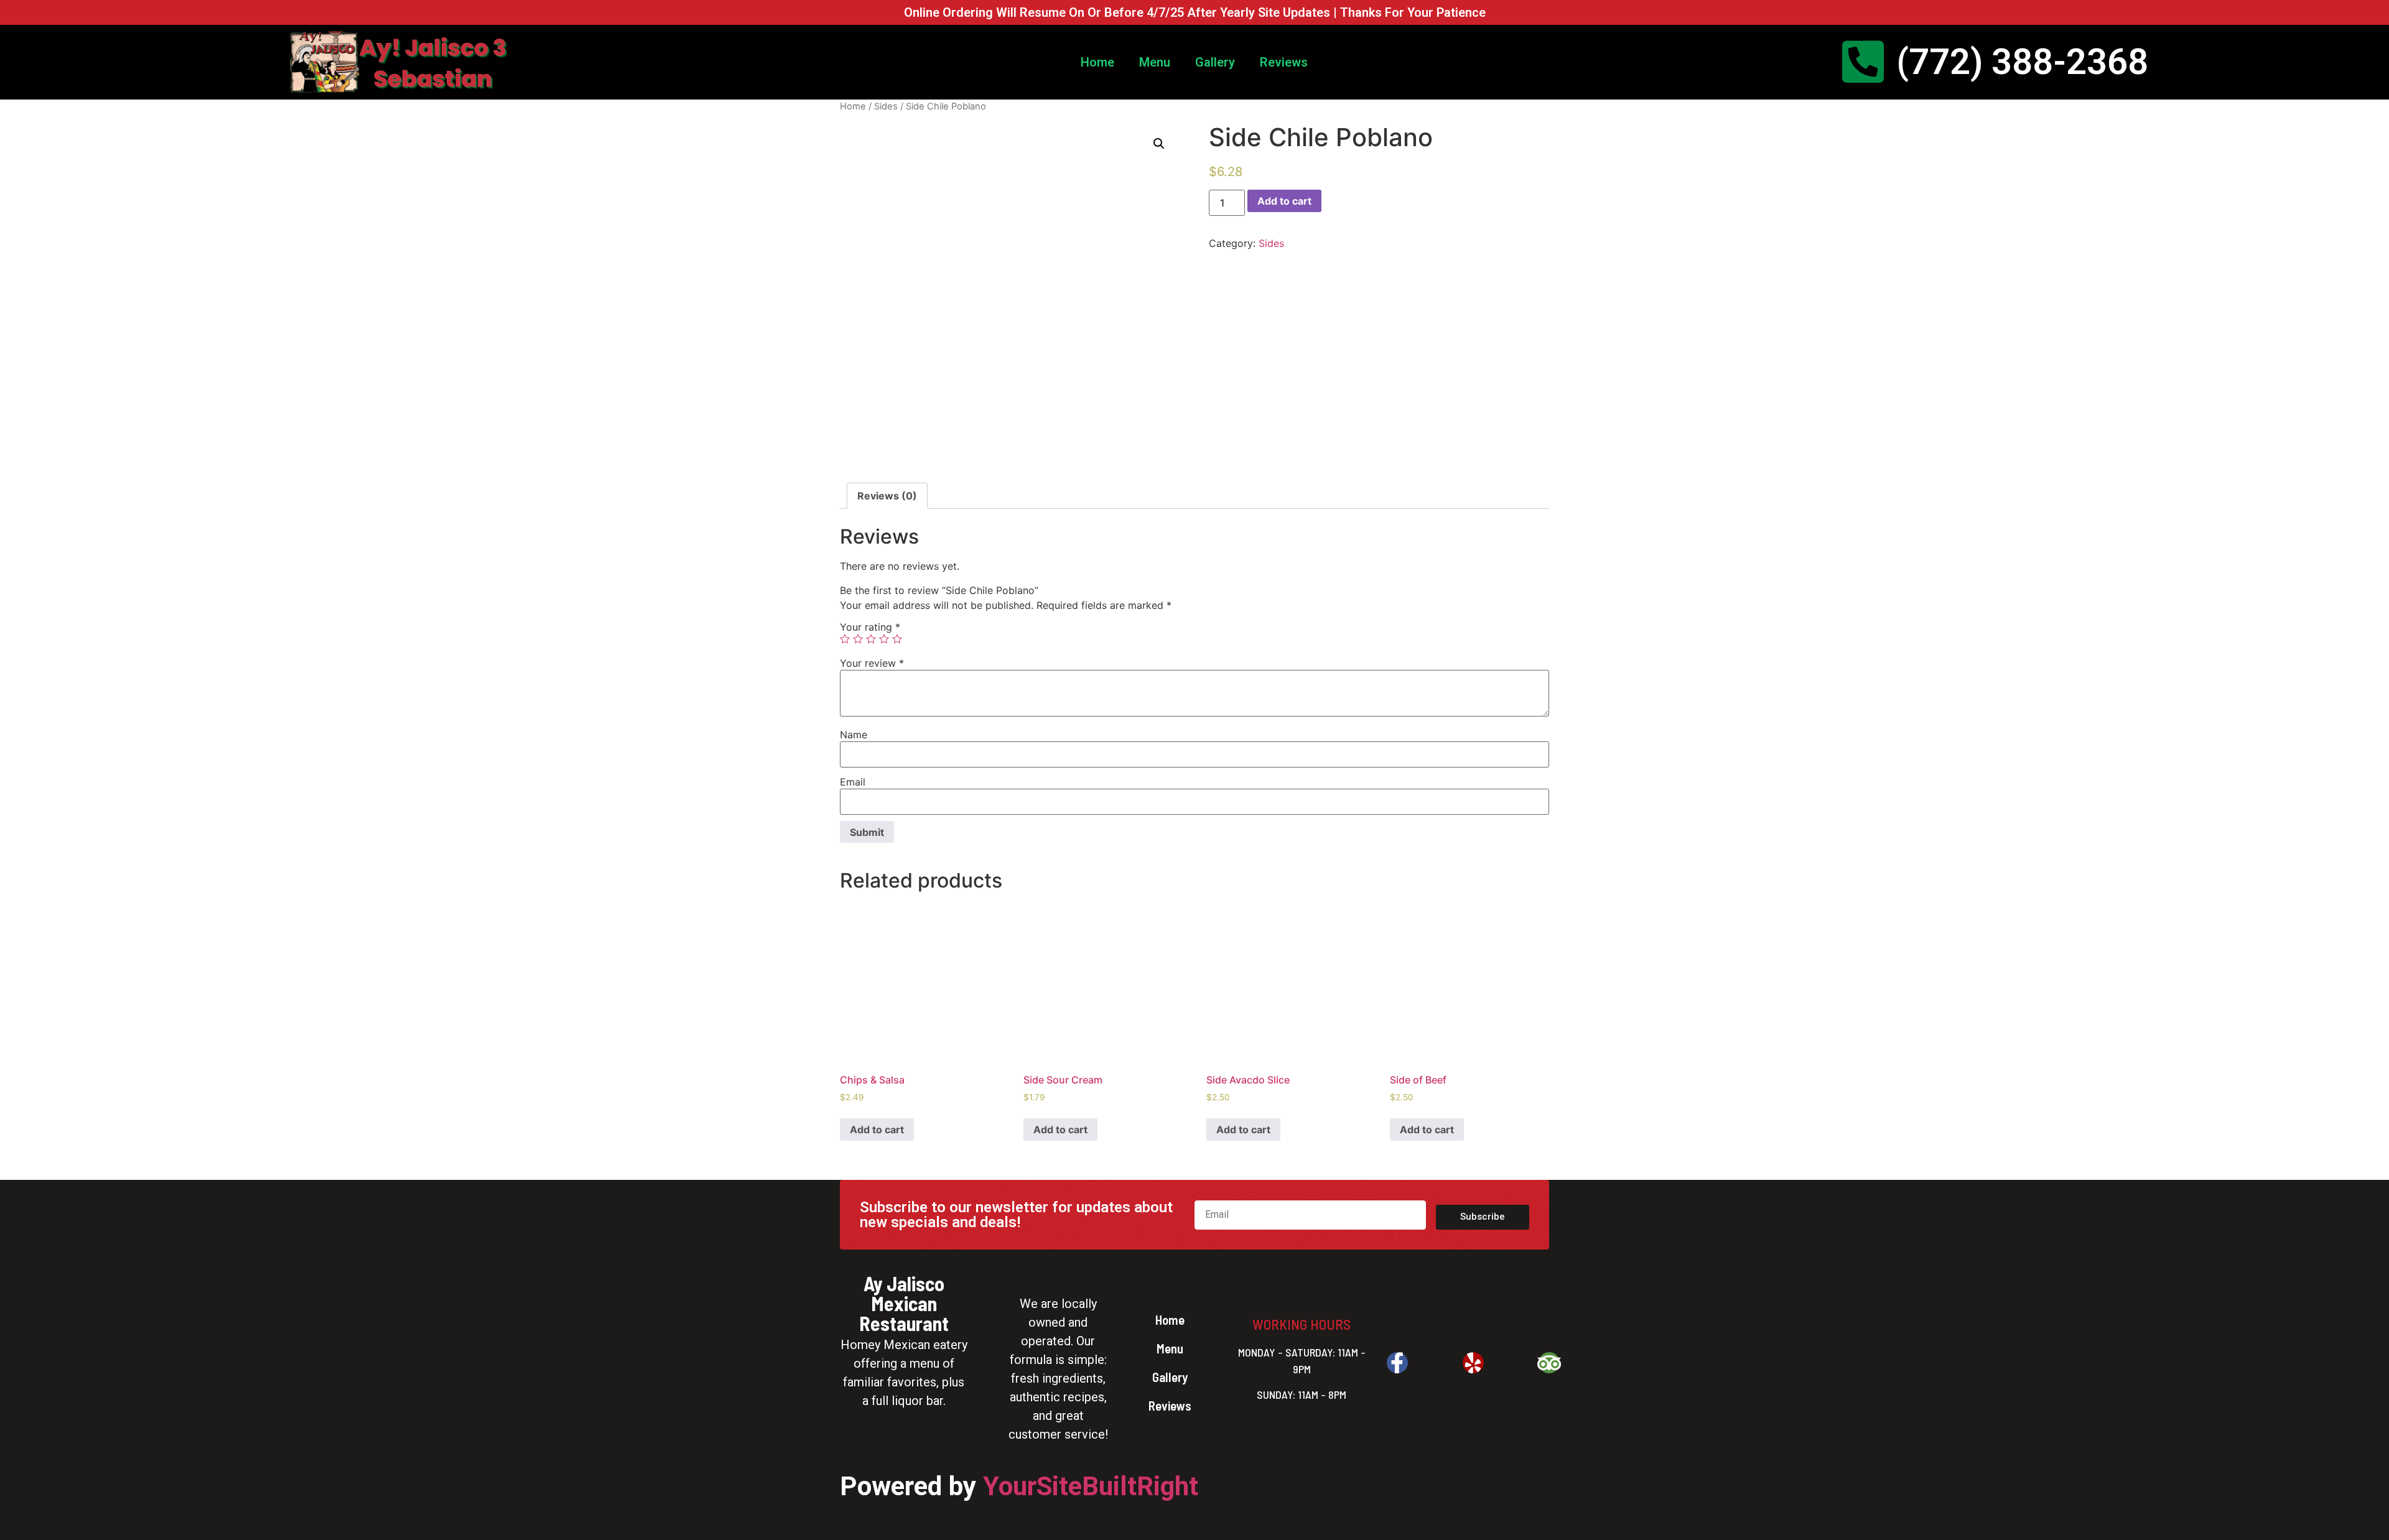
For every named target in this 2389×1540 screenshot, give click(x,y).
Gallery (1215, 62)
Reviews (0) (887, 496)
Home (1097, 62)
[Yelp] (1473, 1363)
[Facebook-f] (1397, 1363)
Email (853, 782)
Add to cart (1284, 201)
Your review (872, 663)
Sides (886, 106)
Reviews (1284, 62)
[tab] (887, 496)
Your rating (870, 627)
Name (854, 735)
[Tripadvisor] (1549, 1363)
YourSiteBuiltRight (1091, 1486)
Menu (1155, 62)
